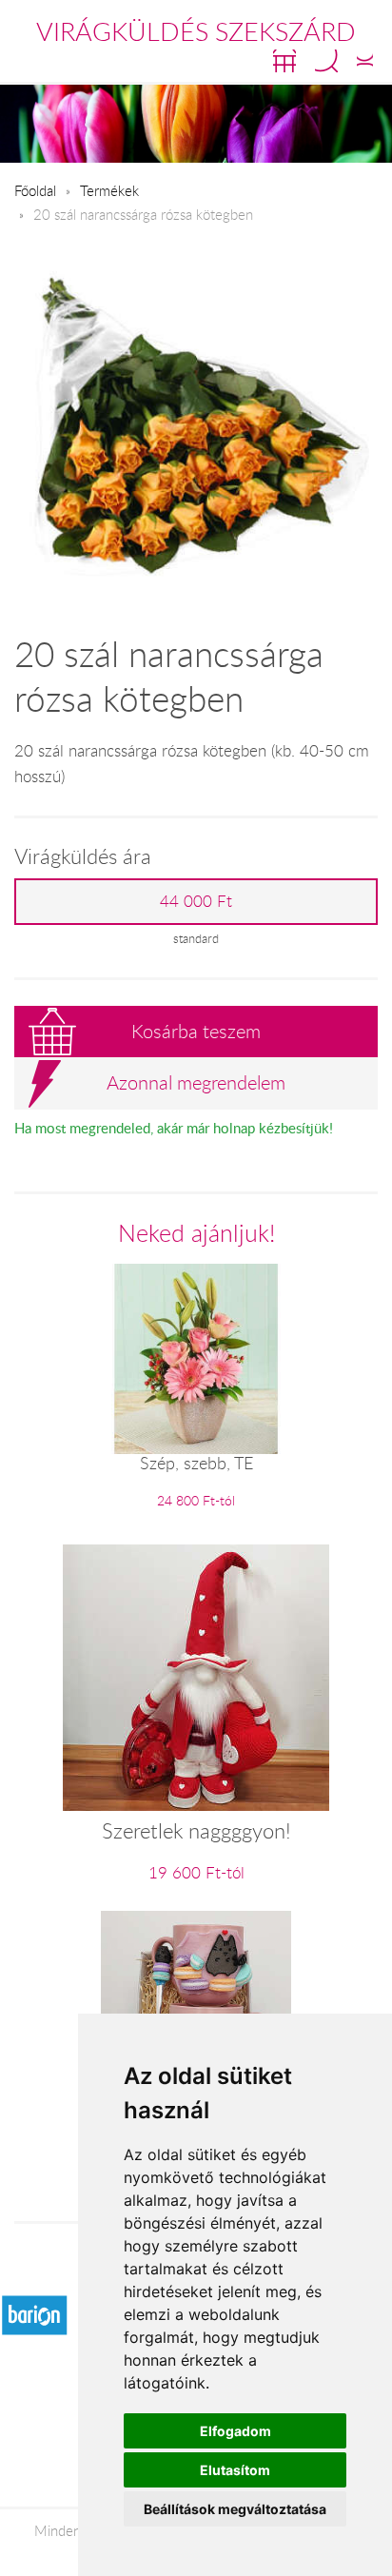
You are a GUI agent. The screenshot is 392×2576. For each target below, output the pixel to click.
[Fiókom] (365, 61)
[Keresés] (326, 61)
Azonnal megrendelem (196, 1082)
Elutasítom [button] (235, 2470)
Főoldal (35, 190)
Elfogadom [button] (235, 2431)
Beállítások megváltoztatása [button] (235, 2509)
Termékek (109, 190)
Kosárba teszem (196, 1031)
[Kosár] (284, 61)
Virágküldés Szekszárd (196, 31)
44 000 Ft (196, 901)
